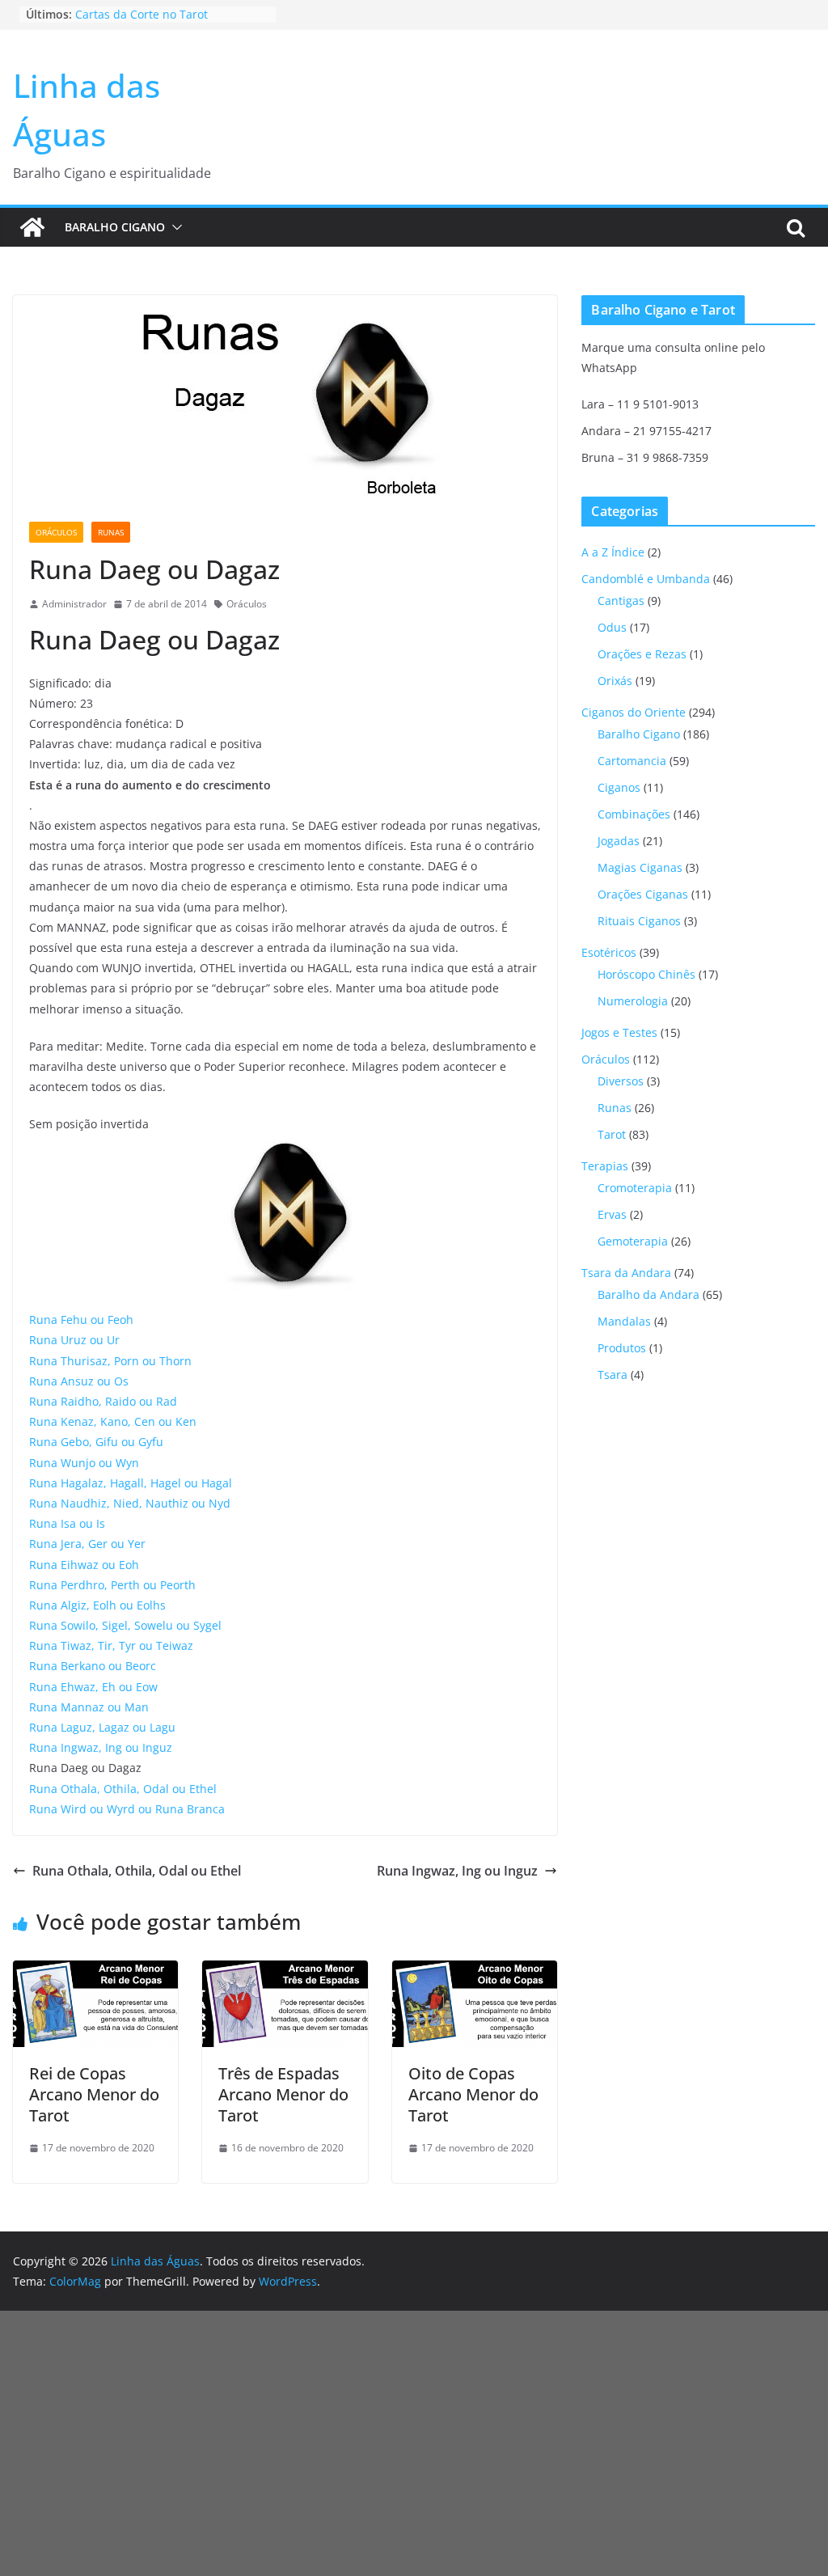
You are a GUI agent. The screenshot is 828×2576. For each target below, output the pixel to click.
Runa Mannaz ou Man (89, 1707)
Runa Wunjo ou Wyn (84, 1463)
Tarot (612, 1134)
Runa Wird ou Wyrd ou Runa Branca (127, 1809)
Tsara (613, 1375)
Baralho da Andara (648, 1294)
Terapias (605, 1166)
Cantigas (621, 601)
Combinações (634, 814)
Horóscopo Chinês (646, 974)
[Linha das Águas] (32, 227)
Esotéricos (609, 952)
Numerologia (633, 1001)
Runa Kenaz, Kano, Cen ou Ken (113, 1421)
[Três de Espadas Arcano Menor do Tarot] (285, 1972)
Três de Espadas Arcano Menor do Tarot (283, 2094)
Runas (111, 532)
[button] (174, 227)
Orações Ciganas (643, 894)
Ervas (612, 1214)
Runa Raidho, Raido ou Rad (103, 1401)
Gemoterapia (633, 1241)
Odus (612, 627)
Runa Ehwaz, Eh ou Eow (93, 1687)
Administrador (74, 604)
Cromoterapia (635, 1188)
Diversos (621, 1081)
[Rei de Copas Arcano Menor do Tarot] (95, 1972)
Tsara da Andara (626, 1273)
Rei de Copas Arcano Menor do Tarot (94, 2094)
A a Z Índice (613, 552)
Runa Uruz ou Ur (74, 1340)
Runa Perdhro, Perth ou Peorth (112, 1585)
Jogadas (619, 841)
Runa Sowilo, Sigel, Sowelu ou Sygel (125, 1625)
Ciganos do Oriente (634, 712)
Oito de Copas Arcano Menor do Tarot (473, 2094)
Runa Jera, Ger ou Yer (87, 1544)
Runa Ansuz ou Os (79, 1381)
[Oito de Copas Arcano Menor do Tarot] (475, 1972)
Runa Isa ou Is (67, 1523)
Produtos (622, 1348)
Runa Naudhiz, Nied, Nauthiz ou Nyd (130, 1503)
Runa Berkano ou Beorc (93, 1666)
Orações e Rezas (642, 654)
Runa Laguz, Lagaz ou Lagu (102, 1727)
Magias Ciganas (640, 867)
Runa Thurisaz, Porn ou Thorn (110, 1361)
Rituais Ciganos (639, 921)
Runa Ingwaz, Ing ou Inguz (101, 1747)
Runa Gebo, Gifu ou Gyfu (96, 1442)
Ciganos (619, 787)
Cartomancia (632, 761)
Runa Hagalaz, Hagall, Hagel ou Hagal (131, 1483)
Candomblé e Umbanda (646, 579)
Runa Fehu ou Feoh (81, 1320)
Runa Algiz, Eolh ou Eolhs (97, 1605)
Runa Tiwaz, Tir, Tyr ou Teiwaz (111, 1645)
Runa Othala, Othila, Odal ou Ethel (123, 1789)
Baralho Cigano (115, 227)
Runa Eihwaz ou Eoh (84, 1565)
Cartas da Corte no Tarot (142, 14)
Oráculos (56, 532)
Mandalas (624, 1321)
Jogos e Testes (619, 1032)
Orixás (615, 681)
